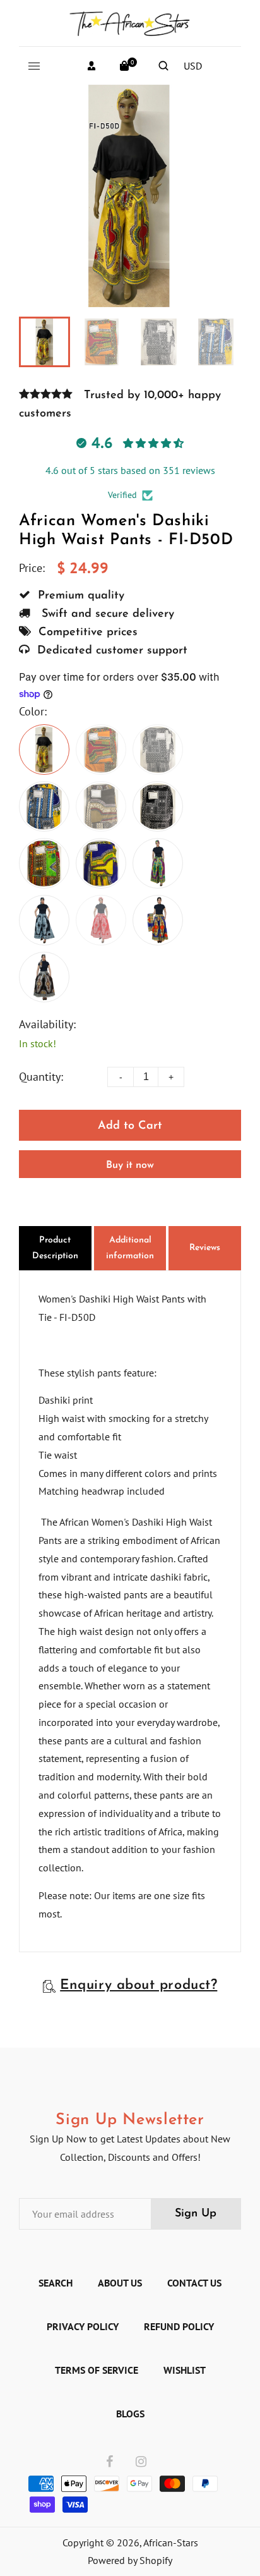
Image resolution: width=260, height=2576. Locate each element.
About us (120, 2283)
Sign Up (196, 2214)
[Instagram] (141, 2462)
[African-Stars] (130, 21)
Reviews (205, 1248)
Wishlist (185, 2370)
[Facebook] (109, 2462)
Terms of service (97, 2370)
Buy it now (130, 1165)
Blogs (130, 2414)
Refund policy (179, 2326)
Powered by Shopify (130, 2560)
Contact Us (194, 2283)
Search (56, 2283)
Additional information (130, 1248)
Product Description (55, 1248)
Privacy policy (83, 2326)
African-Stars (171, 2543)
